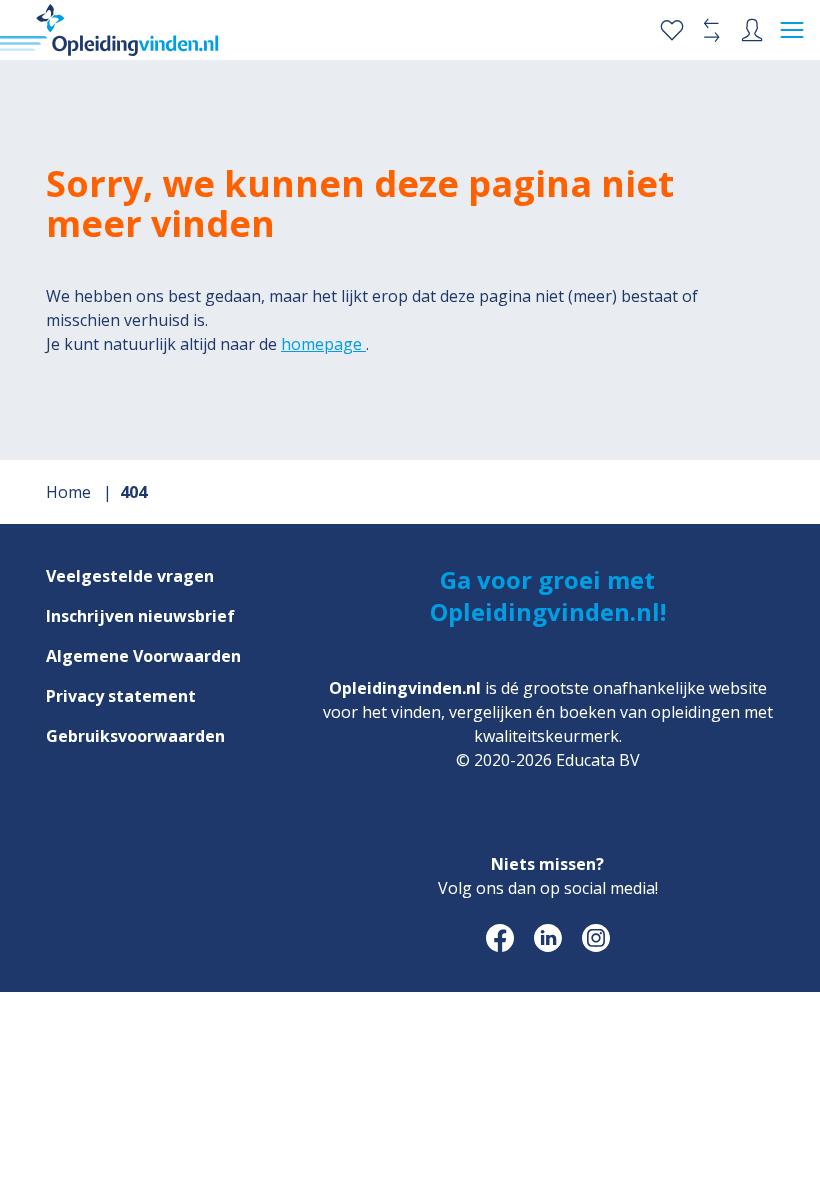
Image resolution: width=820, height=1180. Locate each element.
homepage (323, 344)
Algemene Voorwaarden (143, 656)
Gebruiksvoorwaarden (135, 736)
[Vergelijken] (712, 30)
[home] (109, 30)
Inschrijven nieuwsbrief (140, 616)
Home (70, 492)
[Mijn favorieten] (672, 30)
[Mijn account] (752, 30)
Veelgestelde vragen (130, 576)
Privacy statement (121, 696)
